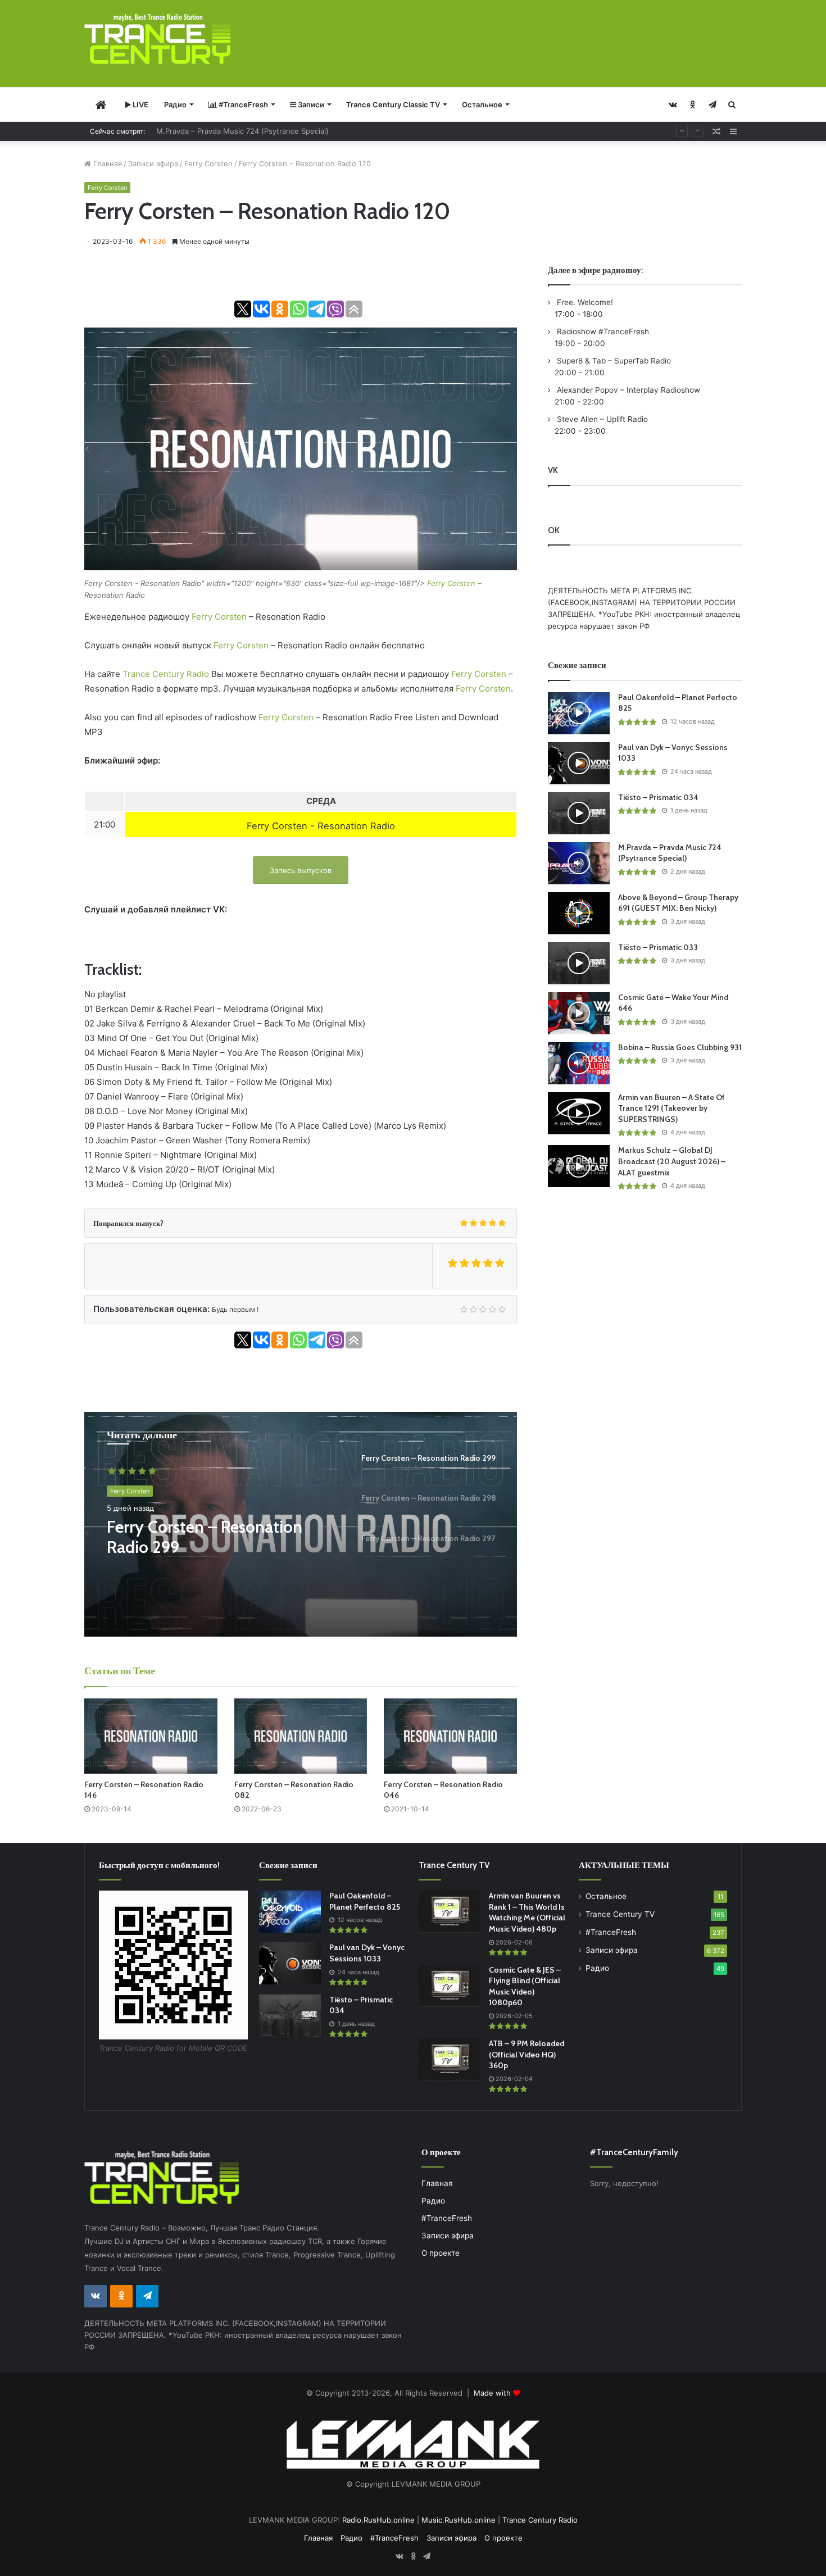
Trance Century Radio (166, 674)
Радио (175, 105)
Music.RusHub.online (459, 2520)
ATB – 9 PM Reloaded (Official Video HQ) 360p (527, 2054)
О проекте (441, 2253)
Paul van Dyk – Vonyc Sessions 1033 (367, 1953)
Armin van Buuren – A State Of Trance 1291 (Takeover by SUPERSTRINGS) (671, 1108)
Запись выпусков (301, 870)
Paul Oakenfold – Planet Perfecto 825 (365, 1901)
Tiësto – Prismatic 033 (658, 947)
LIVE (140, 105)
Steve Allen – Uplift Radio (601, 419)
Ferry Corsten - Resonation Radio (321, 826)
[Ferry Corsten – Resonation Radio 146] (151, 1736)
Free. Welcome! (584, 302)
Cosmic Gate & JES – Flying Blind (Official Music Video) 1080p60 (525, 1986)
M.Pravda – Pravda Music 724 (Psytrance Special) (670, 853)
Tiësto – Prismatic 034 (658, 797)
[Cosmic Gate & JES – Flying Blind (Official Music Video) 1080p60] (450, 1986)
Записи (310, 105)
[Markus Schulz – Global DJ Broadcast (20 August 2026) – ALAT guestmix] (579, 1166)
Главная (106, 163)
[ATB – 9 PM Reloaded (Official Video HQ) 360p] (450, 2059)
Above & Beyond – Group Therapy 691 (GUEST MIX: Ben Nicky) (267, 131)
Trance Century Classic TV (393, 105)
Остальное (482, 105)
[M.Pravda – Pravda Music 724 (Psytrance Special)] (579, 863)
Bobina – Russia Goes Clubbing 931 (680, 1047)
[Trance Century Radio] (157, 39)
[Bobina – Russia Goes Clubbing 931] (579, 1063)
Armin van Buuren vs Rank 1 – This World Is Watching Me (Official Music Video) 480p (527, 1912)
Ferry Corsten (208, 163)
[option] (301, 1524)
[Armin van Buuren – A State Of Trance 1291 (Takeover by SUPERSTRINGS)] (579, 1113)
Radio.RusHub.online (378, 2520)
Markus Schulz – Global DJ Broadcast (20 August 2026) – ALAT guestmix (672, 1161)
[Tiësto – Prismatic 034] (579, 813)
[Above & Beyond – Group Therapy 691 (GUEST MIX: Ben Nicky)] (579, 913)
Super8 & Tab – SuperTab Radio (613, 361)
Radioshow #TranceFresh (602, 331)
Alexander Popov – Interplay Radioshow (627, 390)
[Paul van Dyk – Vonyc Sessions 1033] (579, 763)
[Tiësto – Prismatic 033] (579, 963)
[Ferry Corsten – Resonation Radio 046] (450, 1736)
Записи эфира (153, 163)
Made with (493, 2393)
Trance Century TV (620, 1914)
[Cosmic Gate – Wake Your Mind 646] (579, 1013)
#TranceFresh (242, 105)
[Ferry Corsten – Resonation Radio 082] (301, 1736)
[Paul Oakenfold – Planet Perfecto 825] (579, 713)
